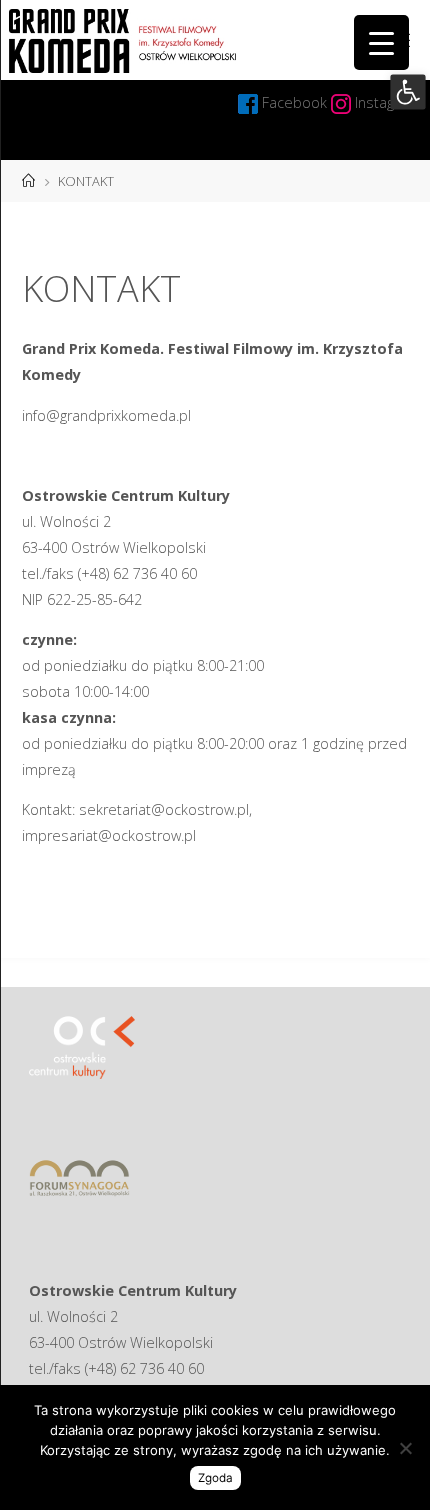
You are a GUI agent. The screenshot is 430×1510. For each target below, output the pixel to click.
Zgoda (215, 1478)
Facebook (296, 102)
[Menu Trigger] (381, 42)
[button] (407, 91)
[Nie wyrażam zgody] (405, 1448)
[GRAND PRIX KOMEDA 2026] (122, 39)
